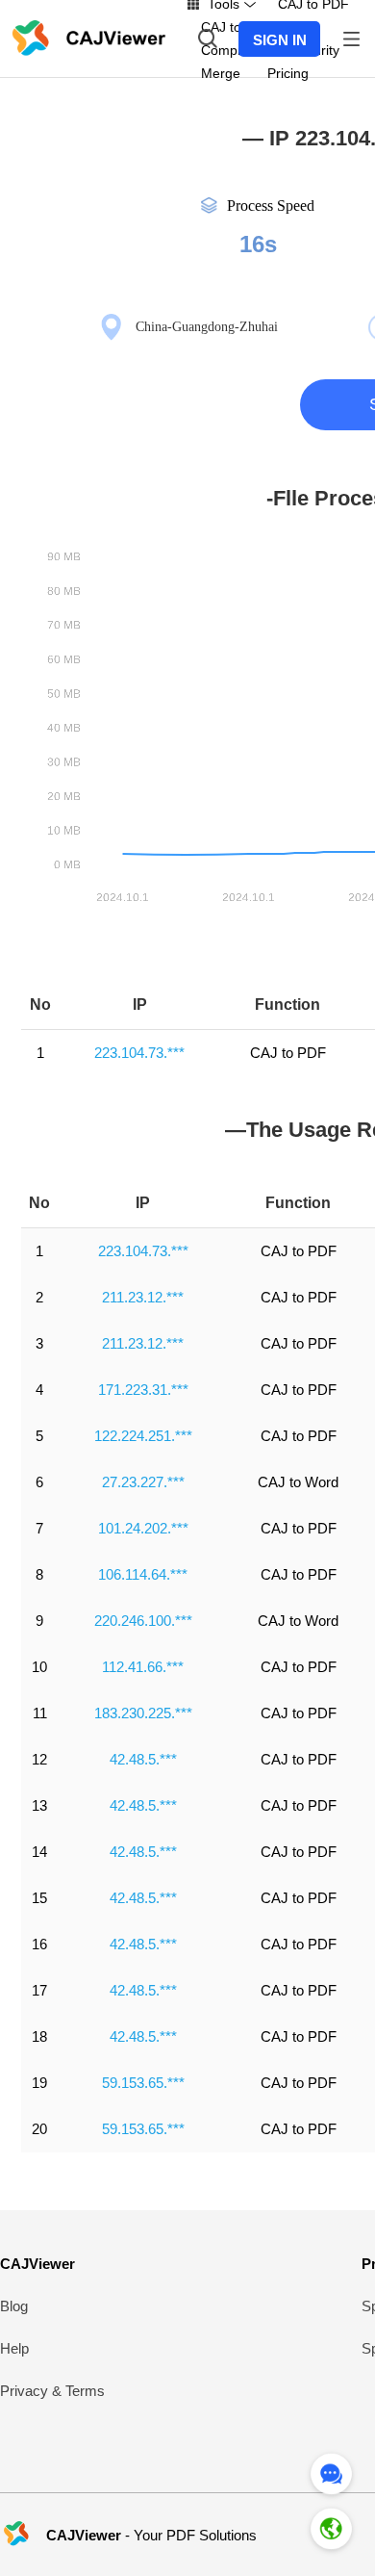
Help (14, 2348)
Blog (14, 2306)
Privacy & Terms (52, 2391)
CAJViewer (37, 2264)
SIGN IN (280, 40)
